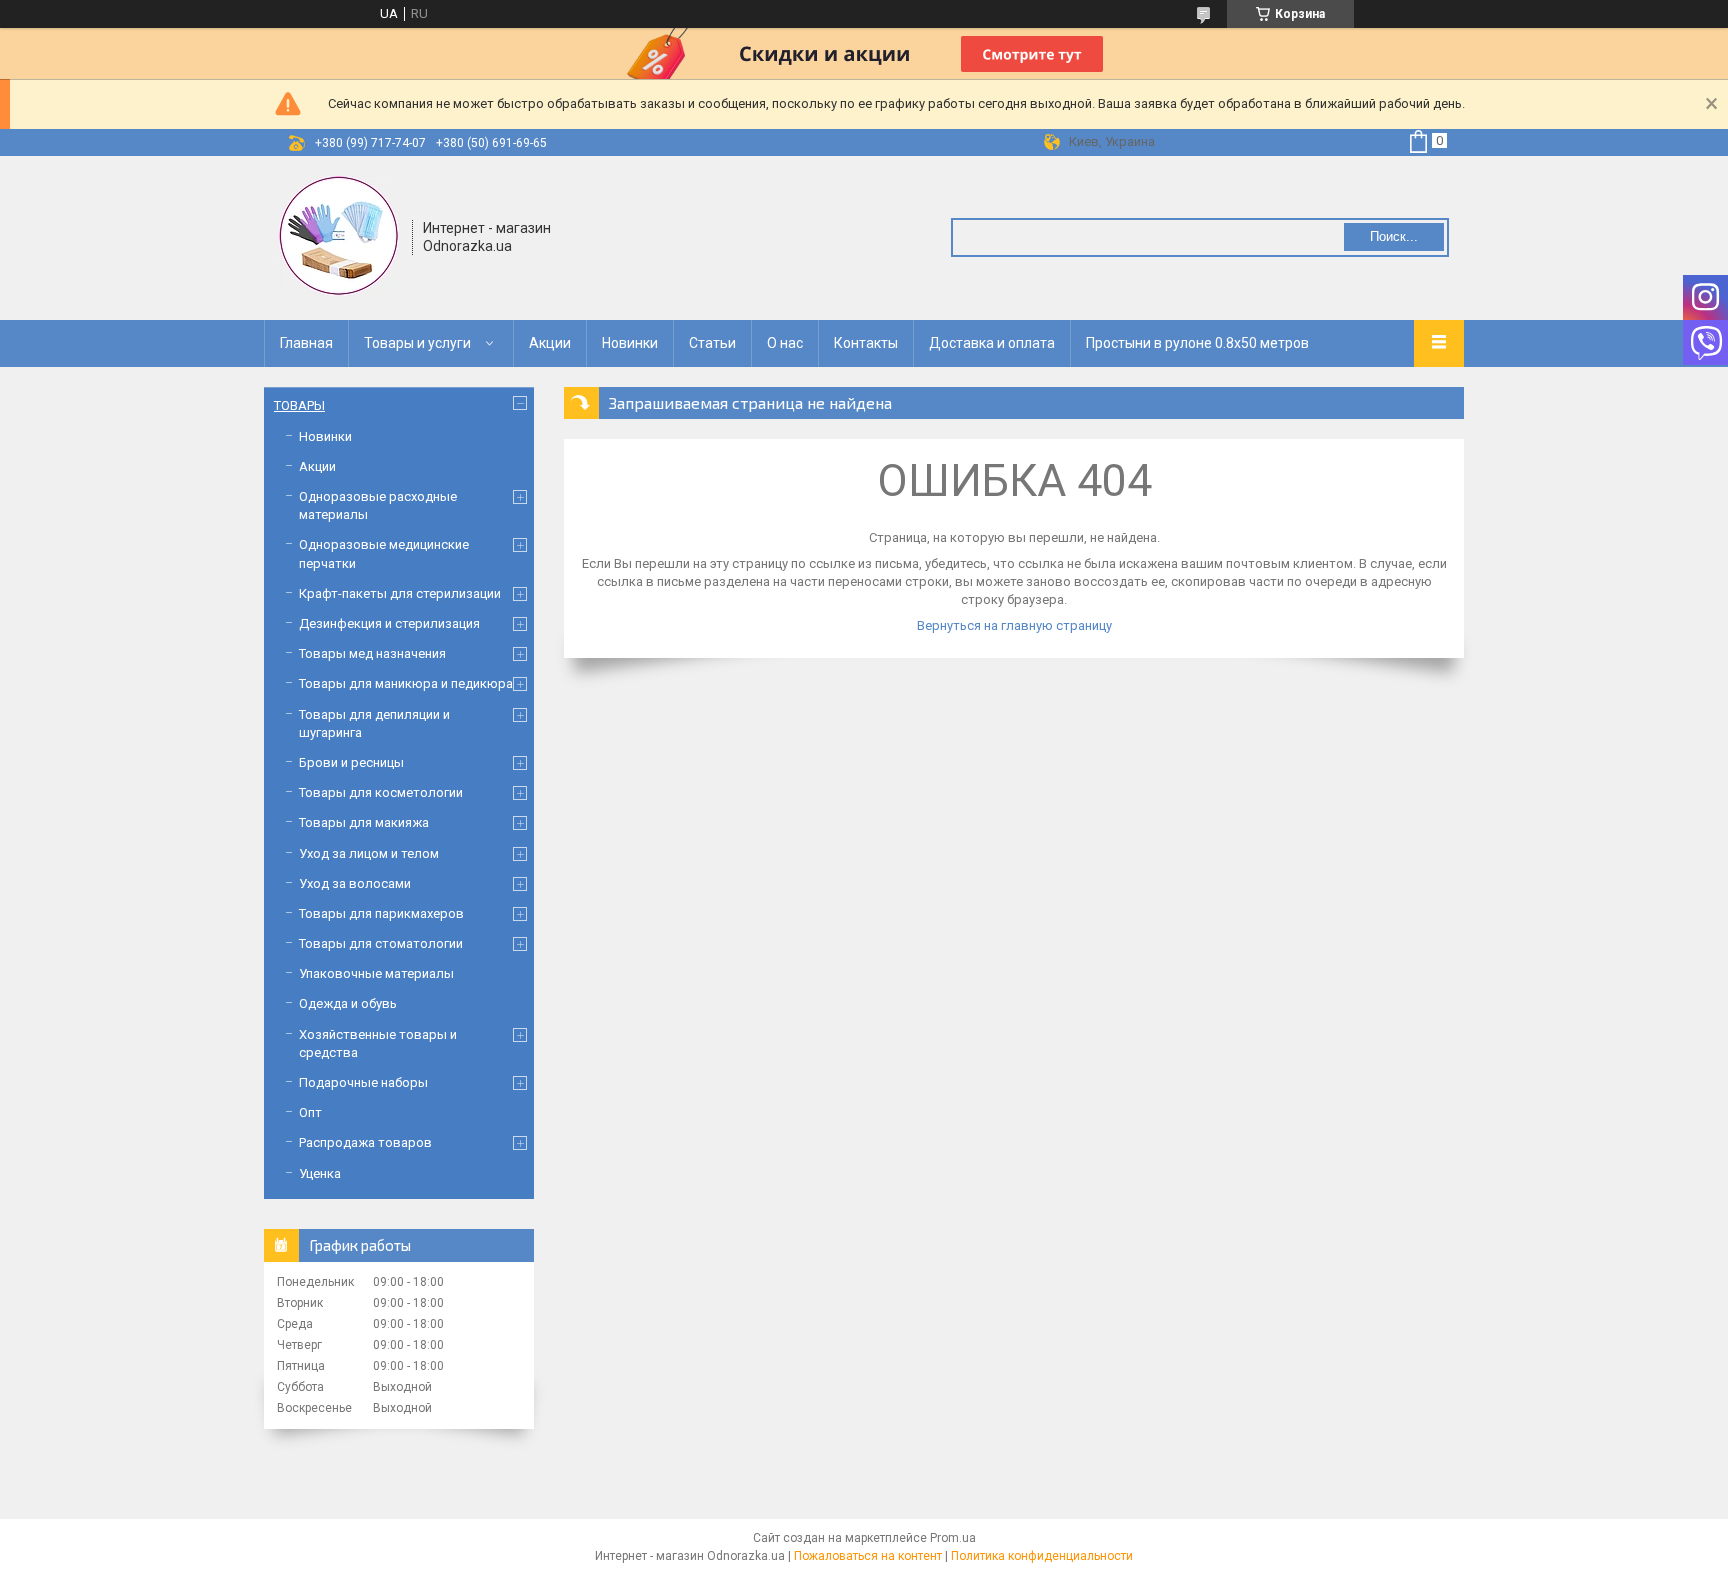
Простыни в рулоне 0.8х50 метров (1197, 343)
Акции (550, 343)
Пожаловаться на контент (868, 1556)
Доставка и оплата (992, 343)
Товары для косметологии (381, 792)
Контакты (866, 343)
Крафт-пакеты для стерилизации (400, 593)
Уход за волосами (355, 883)
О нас (785, 343)
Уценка (320, 1173)
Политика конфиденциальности (1042, 1556)
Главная (306, 343)
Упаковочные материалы (376, 973)
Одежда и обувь (348, 1003)
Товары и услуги (417, 343)
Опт (310, 1112)
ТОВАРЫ (299, 405)
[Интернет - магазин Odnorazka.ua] (339, 236)
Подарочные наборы (363, 1082)
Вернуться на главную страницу (1014, 625)
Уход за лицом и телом (369, 853)
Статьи (712, 343)
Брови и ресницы (351, 762)
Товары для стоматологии (381, 943)
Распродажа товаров (365, 1142)
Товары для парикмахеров (381, 913)
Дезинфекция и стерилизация (389, 623)
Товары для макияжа (364, 822)
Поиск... (1394, 236)
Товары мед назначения (372, 653)
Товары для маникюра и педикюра (406, 683)
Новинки (630, 343)
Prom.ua (953, 1538)
